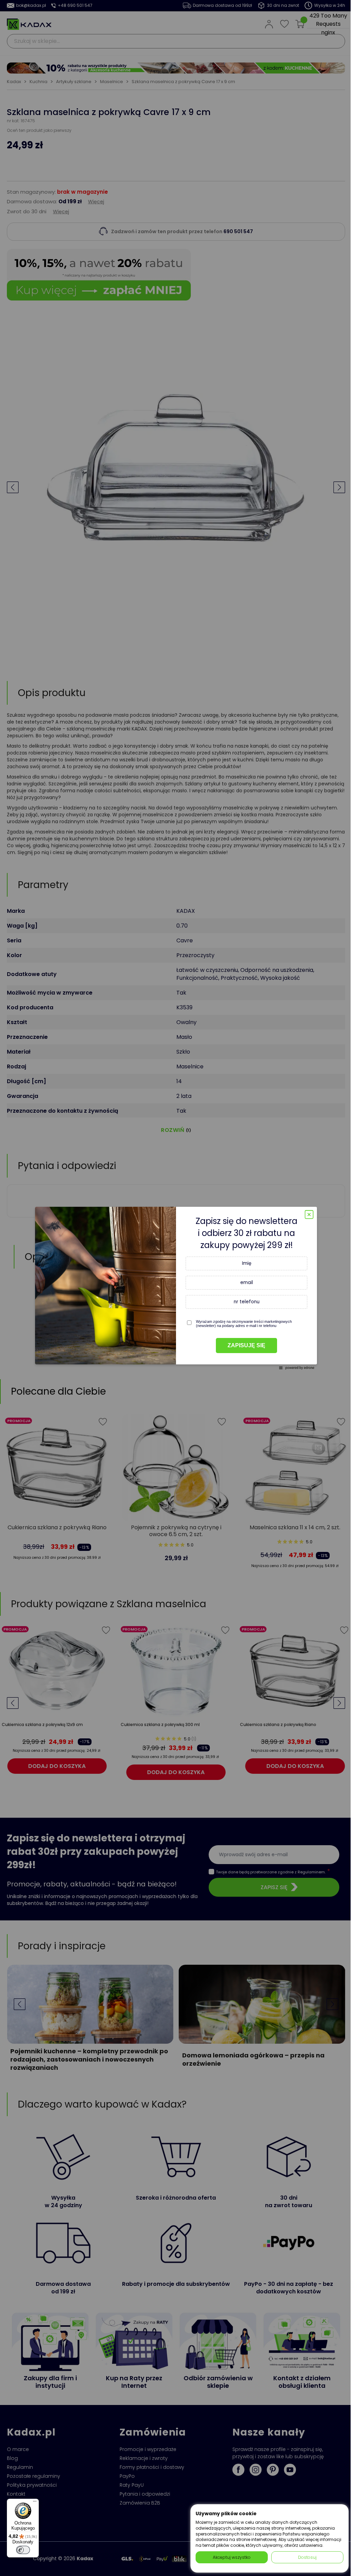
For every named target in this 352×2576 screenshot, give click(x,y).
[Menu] (35, 2503)
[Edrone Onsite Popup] (176, 1288)
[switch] (23, 2550)
